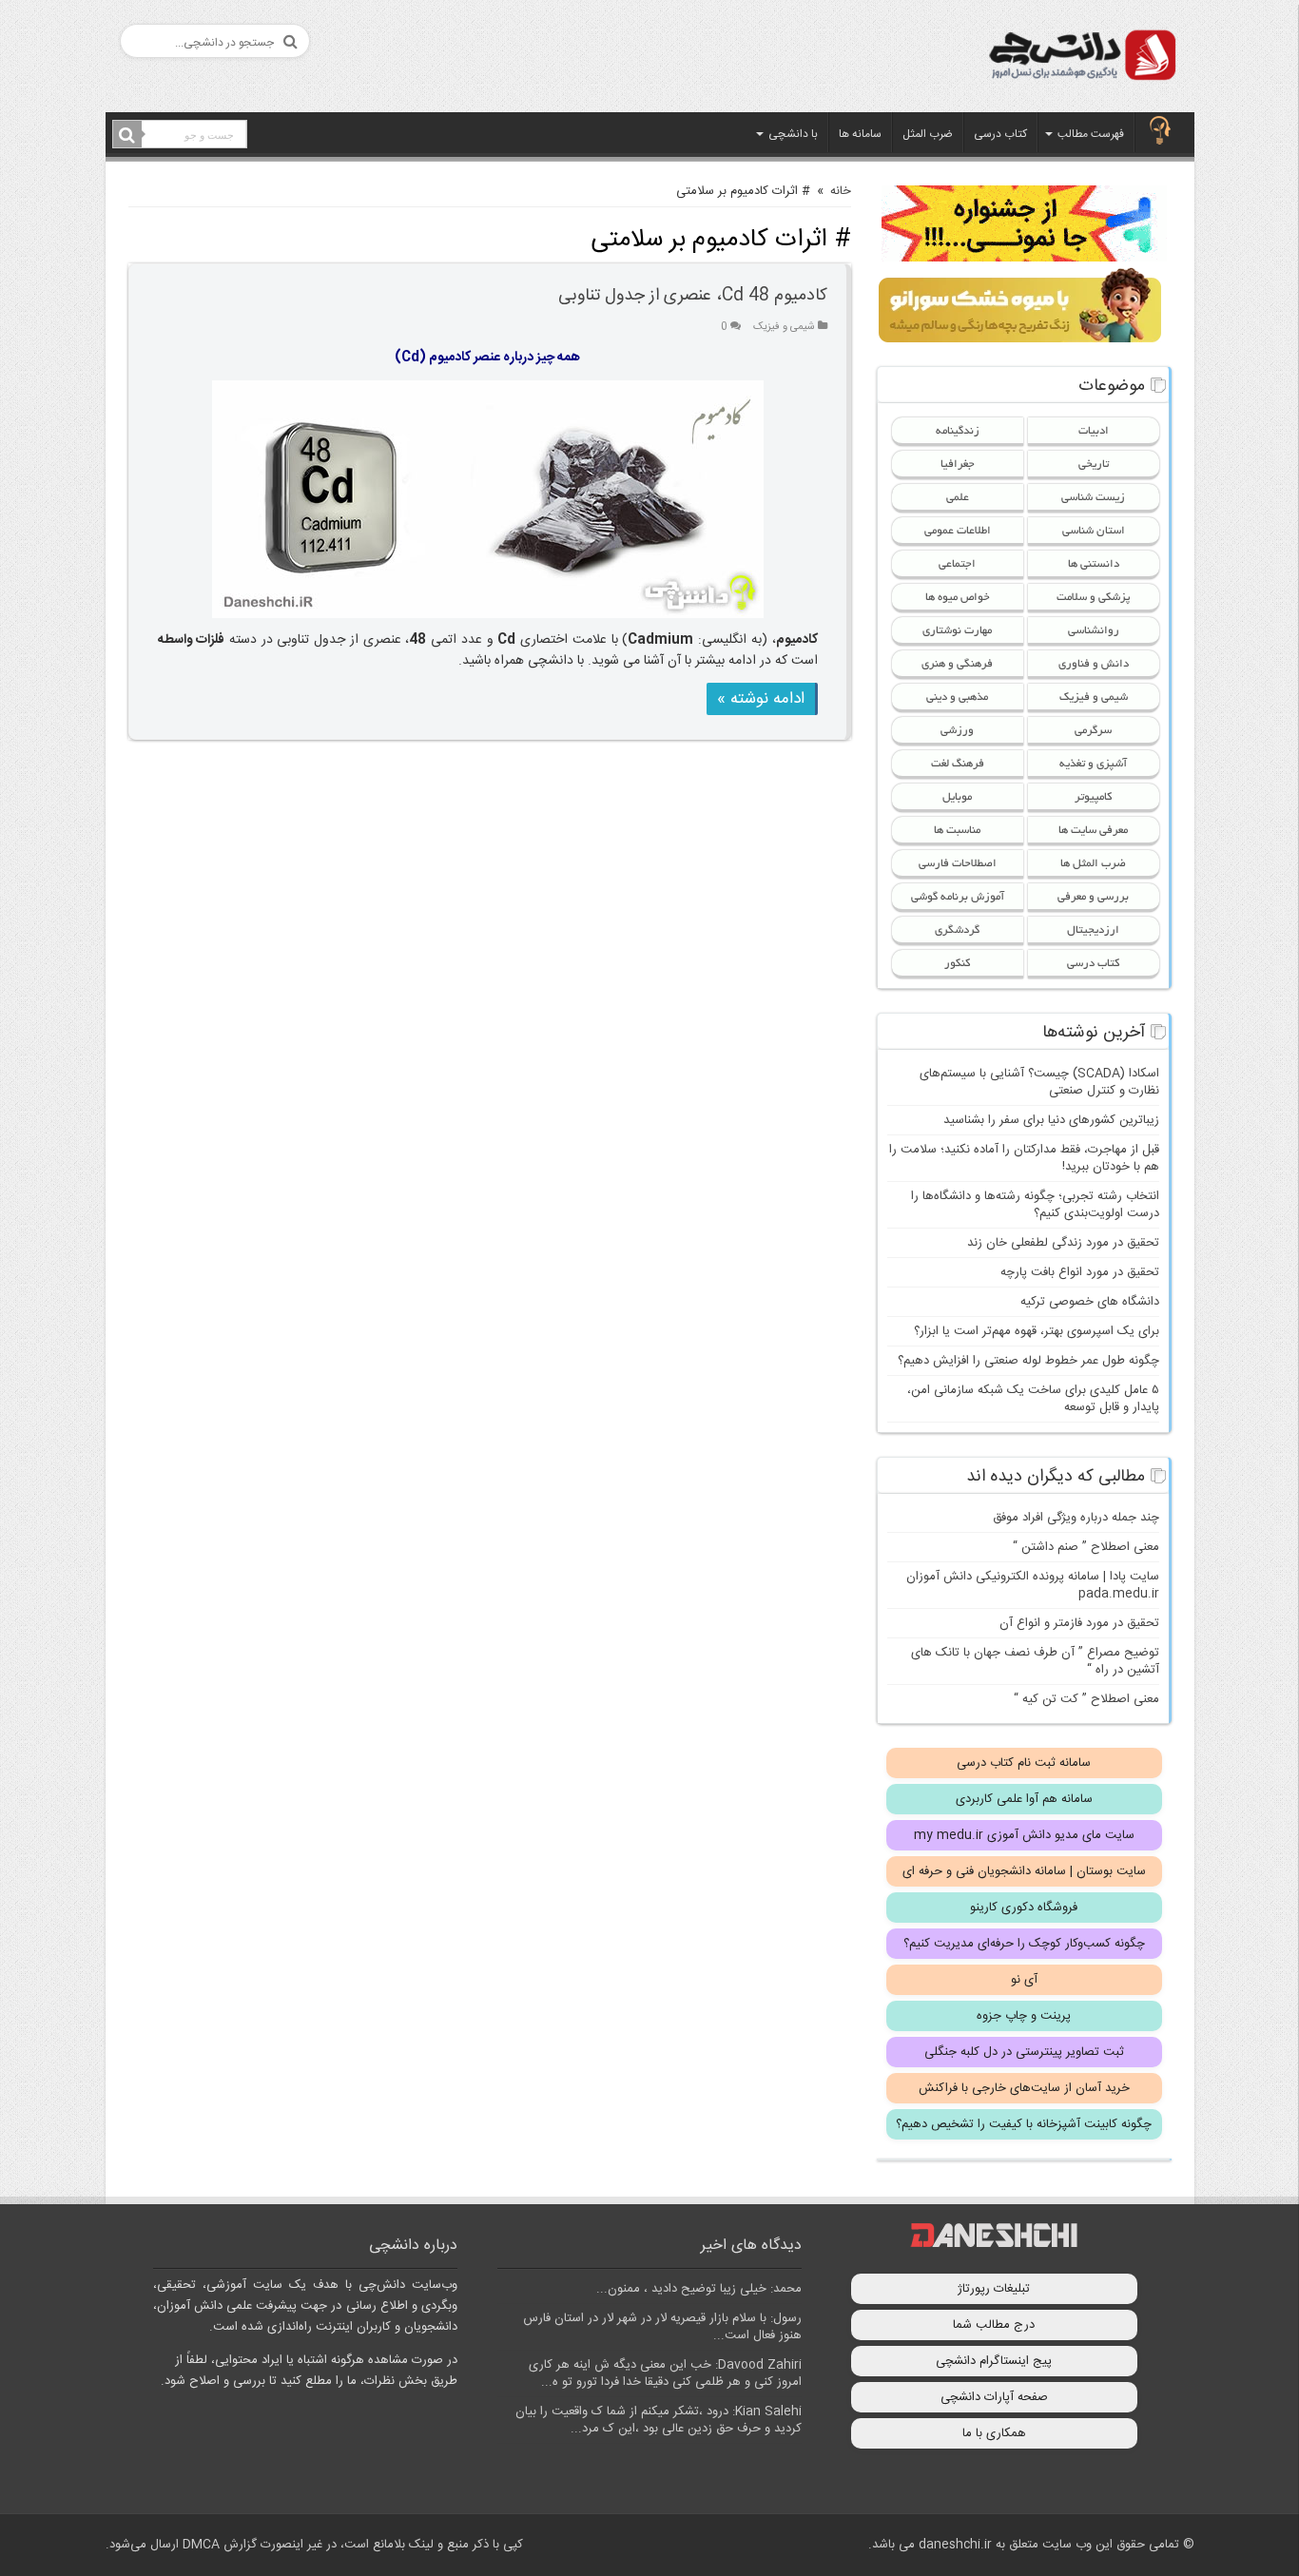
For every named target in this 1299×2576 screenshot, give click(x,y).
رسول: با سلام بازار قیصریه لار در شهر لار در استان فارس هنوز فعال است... (662, 2327)
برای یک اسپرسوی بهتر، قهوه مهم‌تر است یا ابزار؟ (1037, 1331)
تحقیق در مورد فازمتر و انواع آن (1079, 1623)
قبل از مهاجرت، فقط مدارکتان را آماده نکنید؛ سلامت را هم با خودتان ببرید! (1024, 1158)
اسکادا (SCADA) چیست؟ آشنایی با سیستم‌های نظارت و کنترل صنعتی (1039, 1082)
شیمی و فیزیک (784, 327)
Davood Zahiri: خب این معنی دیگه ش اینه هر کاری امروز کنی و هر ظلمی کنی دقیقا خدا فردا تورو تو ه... (665, 2373)
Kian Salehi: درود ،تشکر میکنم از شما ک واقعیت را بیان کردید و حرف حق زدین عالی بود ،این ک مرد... (659, 2420)
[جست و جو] (127, 135)
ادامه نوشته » (761, 699)
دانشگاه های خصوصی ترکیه (1090, 1302)
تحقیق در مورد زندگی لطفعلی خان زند (1063, 1243)
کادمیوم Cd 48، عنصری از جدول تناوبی (693, 296)
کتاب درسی (1000, 134)
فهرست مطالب (1091, 134)
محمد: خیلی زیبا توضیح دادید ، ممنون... (699, 2289)
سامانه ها (860, 134)
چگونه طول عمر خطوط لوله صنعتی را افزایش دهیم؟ (1028, 1361)
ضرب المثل (928, 134)
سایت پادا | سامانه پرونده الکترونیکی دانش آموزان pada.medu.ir (1033, 1585)
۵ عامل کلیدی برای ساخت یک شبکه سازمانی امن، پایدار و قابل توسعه (1033, 1399)
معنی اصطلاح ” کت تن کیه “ (1086, 1699)
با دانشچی (793, 134)
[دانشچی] (1081, 58)
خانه (841, 191)
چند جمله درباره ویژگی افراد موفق (1076, 1518)
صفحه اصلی (1160, 132)
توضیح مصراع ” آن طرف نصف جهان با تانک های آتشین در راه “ (1035, 1661)
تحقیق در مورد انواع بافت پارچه (1080, 1272)
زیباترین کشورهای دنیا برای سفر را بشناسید (1051, 1120)
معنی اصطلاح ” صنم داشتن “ (1086, 1547)
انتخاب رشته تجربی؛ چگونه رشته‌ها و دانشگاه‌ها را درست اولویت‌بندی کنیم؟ (1035, 1205)
